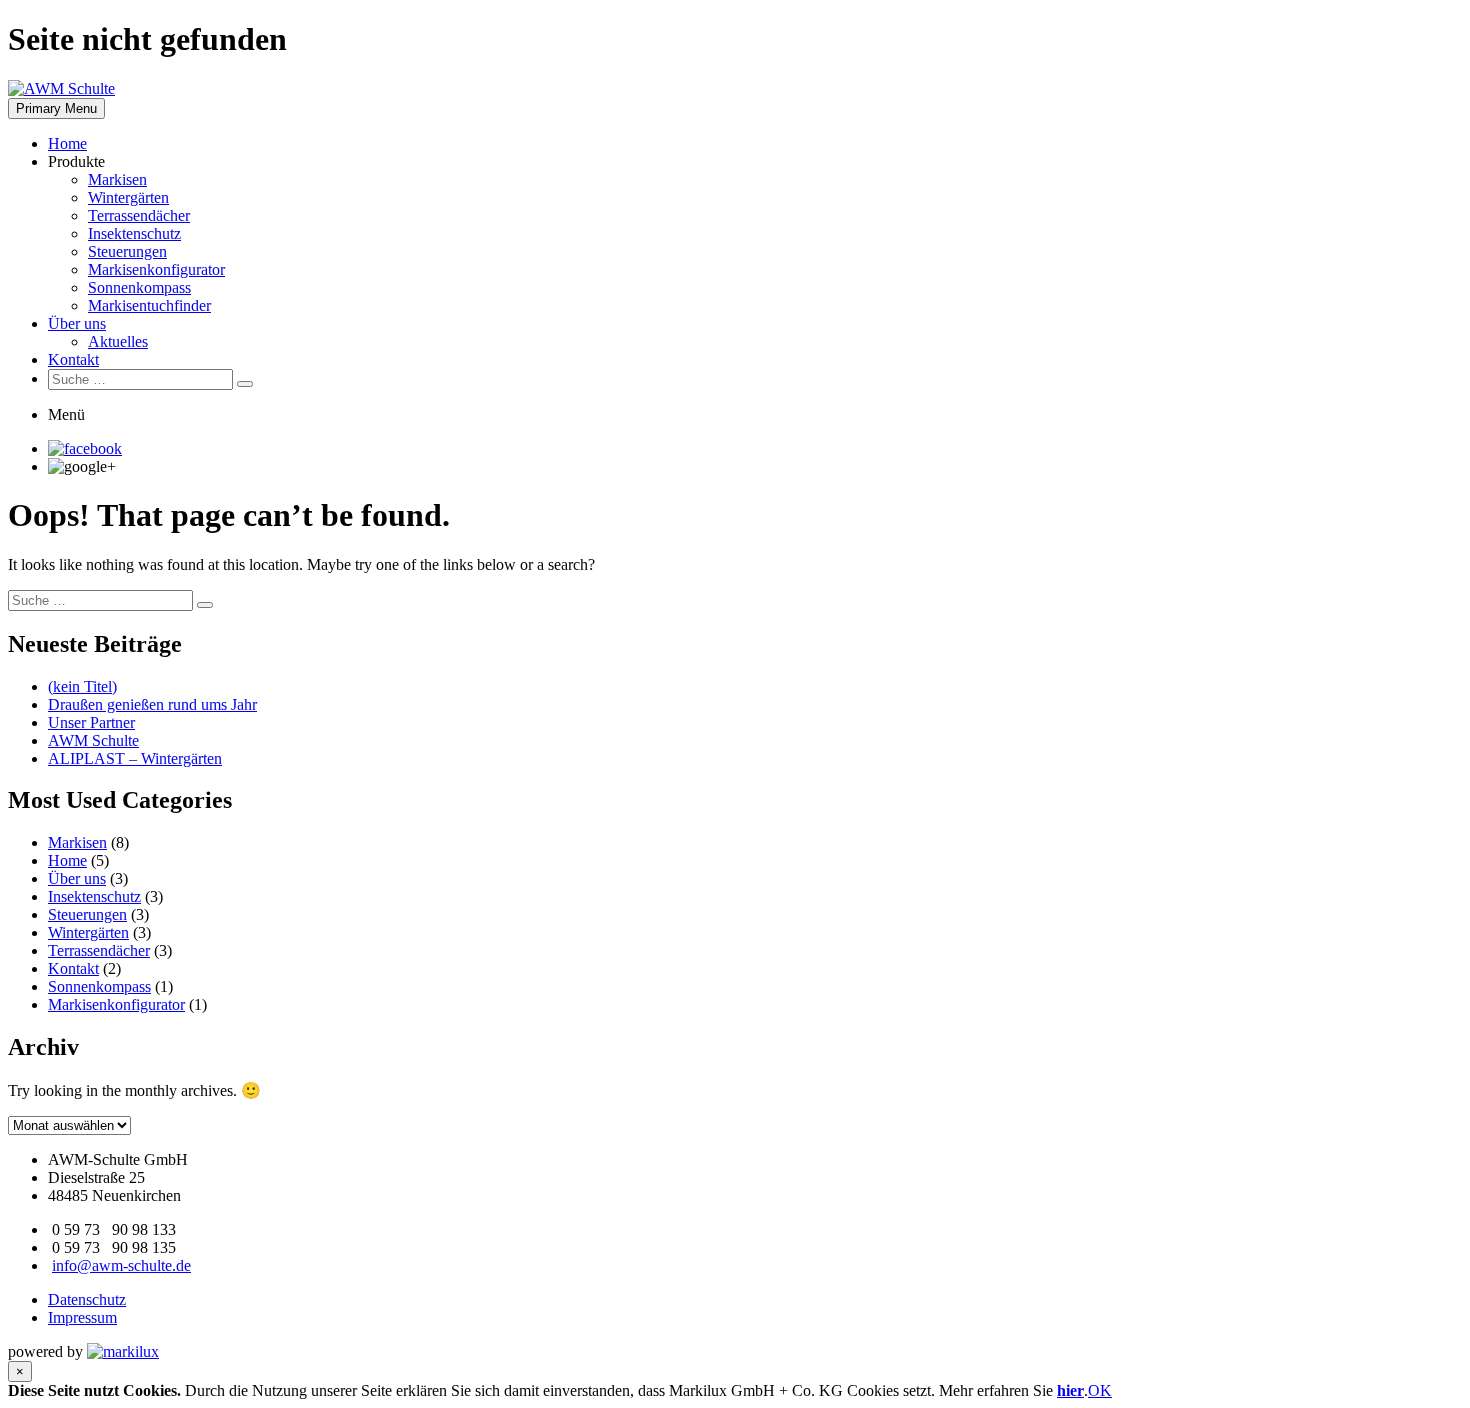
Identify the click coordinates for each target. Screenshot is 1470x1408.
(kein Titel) (82, 686)
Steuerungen (127, 251)
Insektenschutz (134, 233)
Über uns (77, 323)
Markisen (117, 179)
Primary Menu (56, 108)
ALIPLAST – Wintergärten (135, 758)
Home (67, 143)
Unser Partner (91, 722)
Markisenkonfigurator (156, 269)
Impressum (82, 1317)
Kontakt (73, 359)
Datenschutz (87, 1299)
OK (1100, 1390)
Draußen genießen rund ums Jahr (152, 704)
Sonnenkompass (139, 287)
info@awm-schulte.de (121, 1265)
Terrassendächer (139, 215)
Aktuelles (118, 341)
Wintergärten (128, 197)
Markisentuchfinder (149, 305)
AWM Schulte (93, 740)
